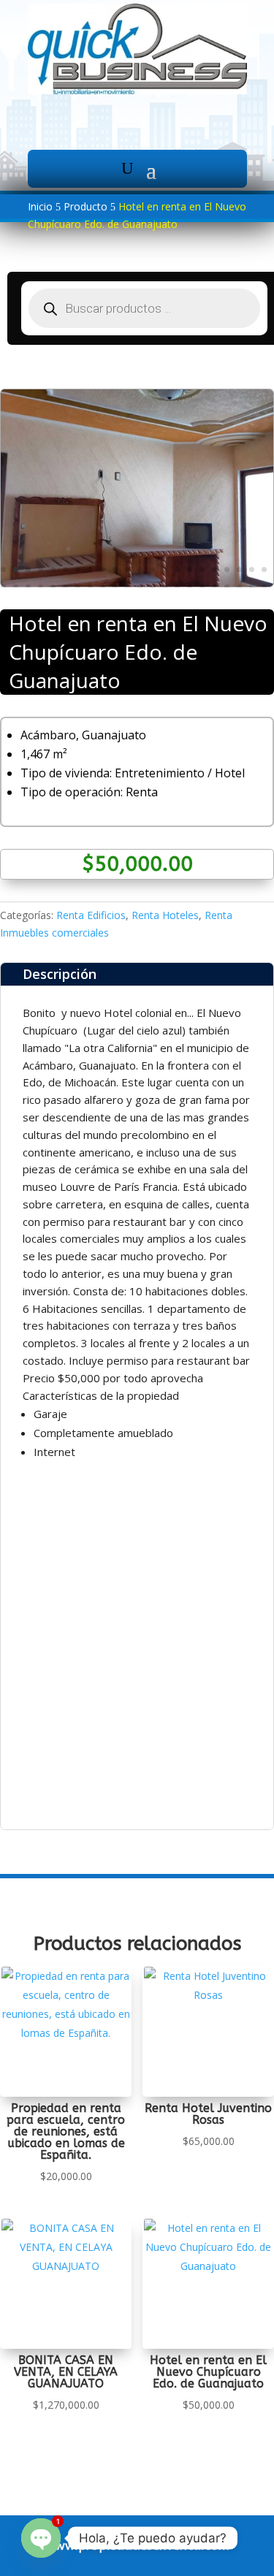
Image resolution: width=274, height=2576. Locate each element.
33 (128, 587)
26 (41, 587)
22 (264, 569)
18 (214, 569)
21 (252, 569)
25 (28, 587)
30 (90, 587)
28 (65, 587)
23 (3, 587)
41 (227, 587)
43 (252, 587)
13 (152, 569)
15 (177, 569)
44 (264, 587)
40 (214, 587)
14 (165, 569)
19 (227, 569)
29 (78, 587)
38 (190, 587)
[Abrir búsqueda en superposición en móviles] (144, 308)
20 (239, 569)
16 (190, 569)
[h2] (137, 583)
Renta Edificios (91, 915)
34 (140, 587)
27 (53, 587)
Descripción (60, 974)
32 (115, 587)
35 (152, 587)
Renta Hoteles (165, 915)
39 (202, 587)
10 (115, 569)
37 (177, 587)
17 (202, 569)
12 (140, 569)
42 (239, 587)
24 (16, 587)
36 (165, 587)
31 (103, 587)
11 (128, 569)
